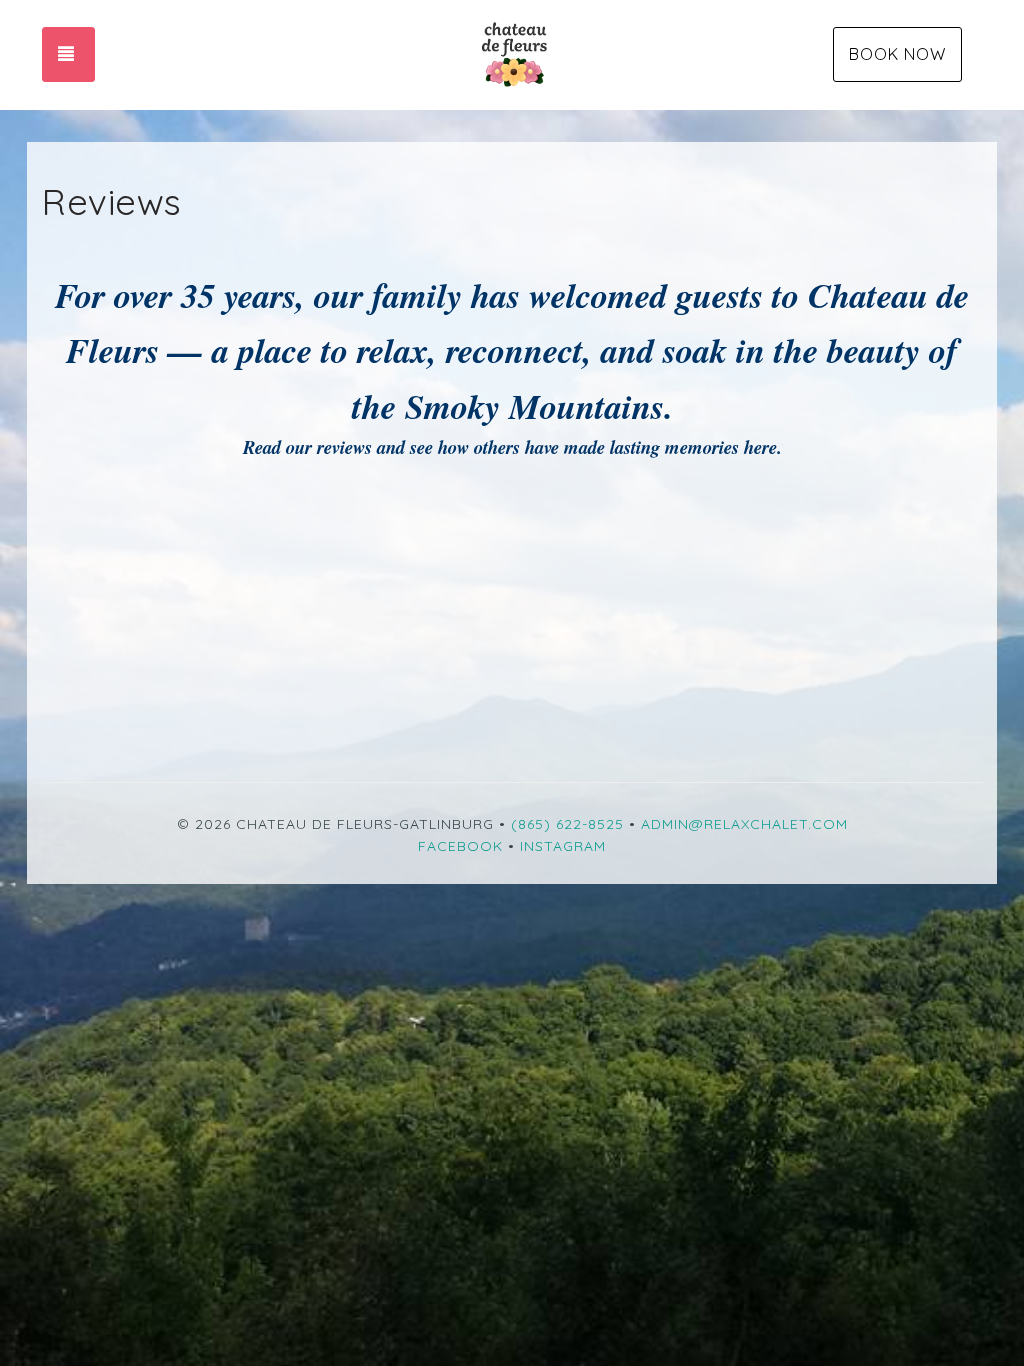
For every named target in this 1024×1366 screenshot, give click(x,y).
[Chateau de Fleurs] (511, 55)
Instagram (563, 846)
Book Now (897, 54)
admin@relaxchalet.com (744, 824)
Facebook (460, 846)
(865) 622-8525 (567, 824)
